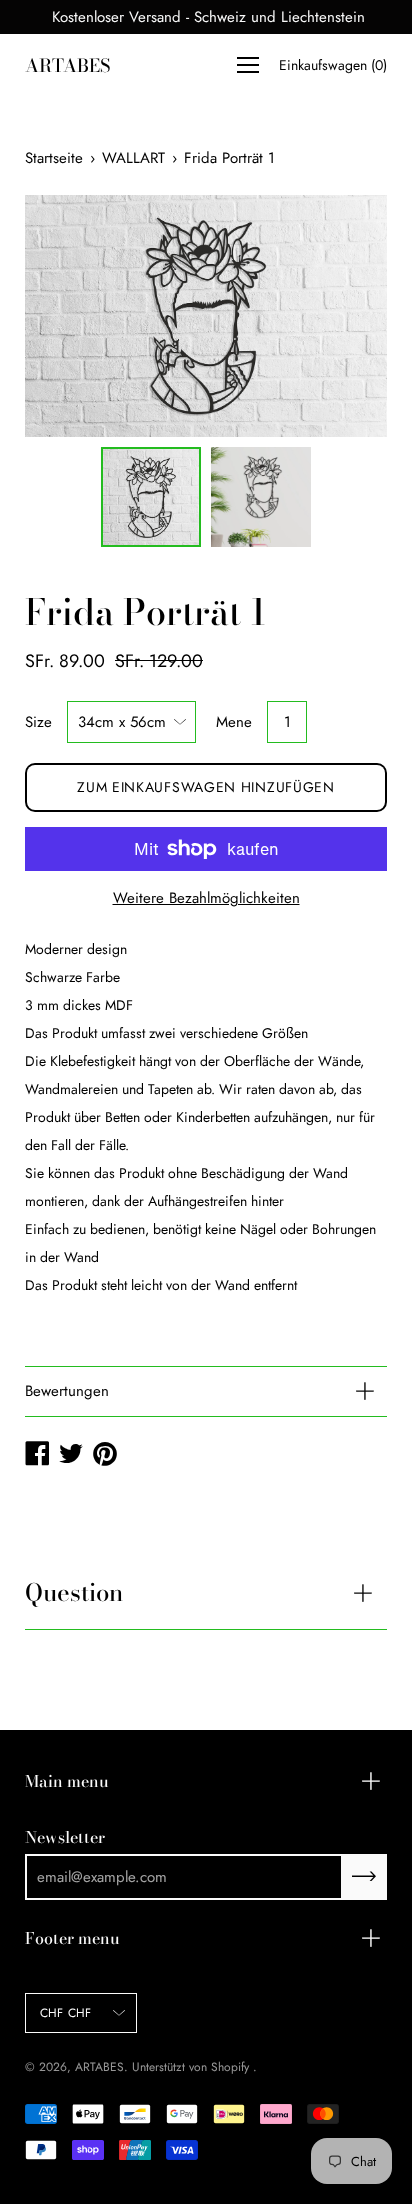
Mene (234, 722)
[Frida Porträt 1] (151, 497)
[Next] (337, 316)
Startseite (54, 158)
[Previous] (75, 316)
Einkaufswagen (333, 65)
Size (38, 722)
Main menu (67, 1781)
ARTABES (67, 65)
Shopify (230, 2067)
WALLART (133, 158)
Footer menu (72, 1938)
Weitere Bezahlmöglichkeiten (206, 898)
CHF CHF (66, 2013)
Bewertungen (67, 1391)
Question (74, 1592)
